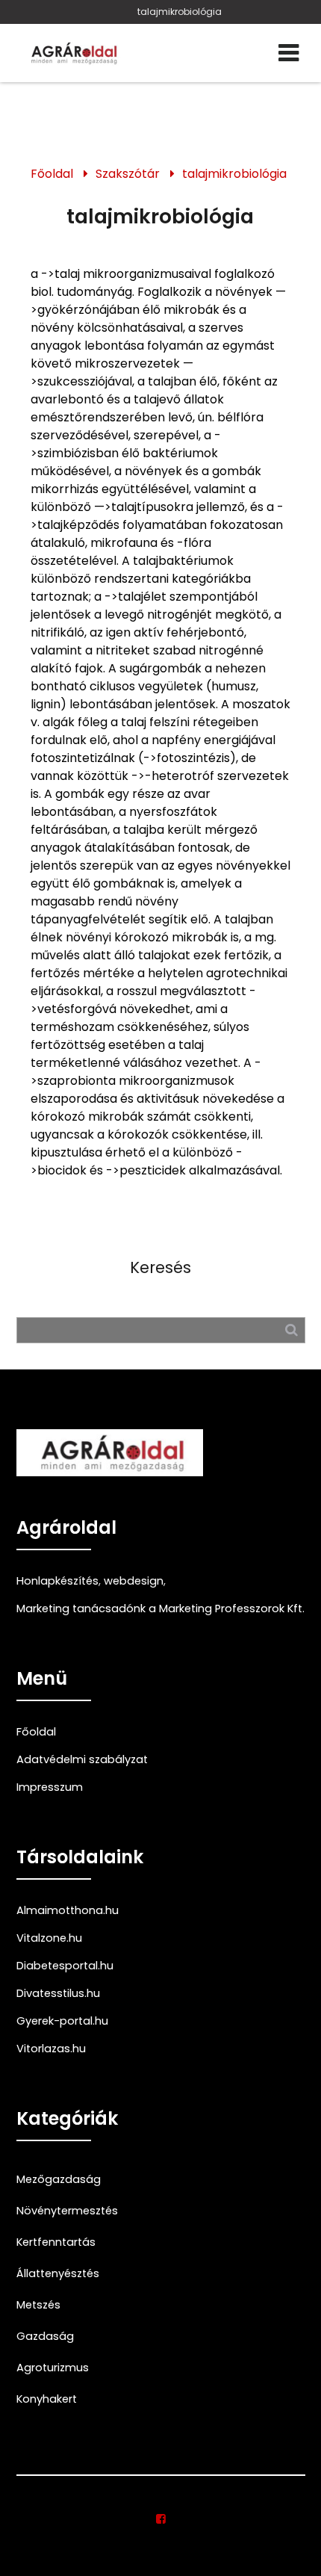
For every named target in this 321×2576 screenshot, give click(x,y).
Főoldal (52, 174)
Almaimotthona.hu (68, 1910)
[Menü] (289, 53)
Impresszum (50, 1787)
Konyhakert (47, 2399)
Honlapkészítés (57, 1581)
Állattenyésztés (58, 2273)
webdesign (134, 1581)
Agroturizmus (53, 2368)
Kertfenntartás (56, 2242)
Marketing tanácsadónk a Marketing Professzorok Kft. (160, 1609)
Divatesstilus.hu (58, 1993)
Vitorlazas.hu (51, 2049)
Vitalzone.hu (49, 1938)
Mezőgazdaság (59, 2179)
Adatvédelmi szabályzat (82, 1759)
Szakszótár (128, 174)
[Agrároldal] (72, 53)
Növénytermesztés (67, 2211)
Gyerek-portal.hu (62, 2021)
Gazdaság (45, 2336)
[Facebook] (161, 2519)
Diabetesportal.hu (65, 1966)
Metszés (38, 2305)
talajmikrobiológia (180, 12)
